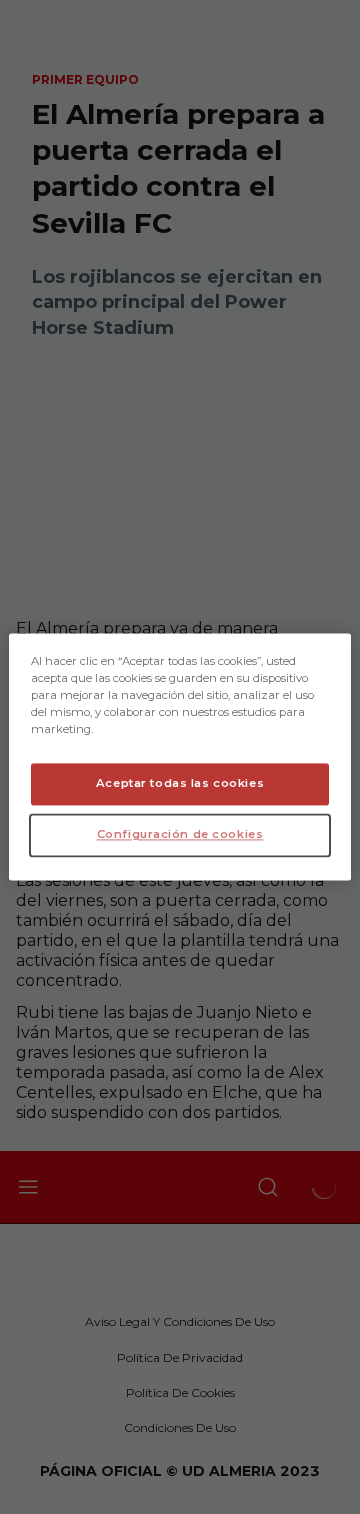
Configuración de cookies (180, 835)
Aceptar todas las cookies (180, 784)
